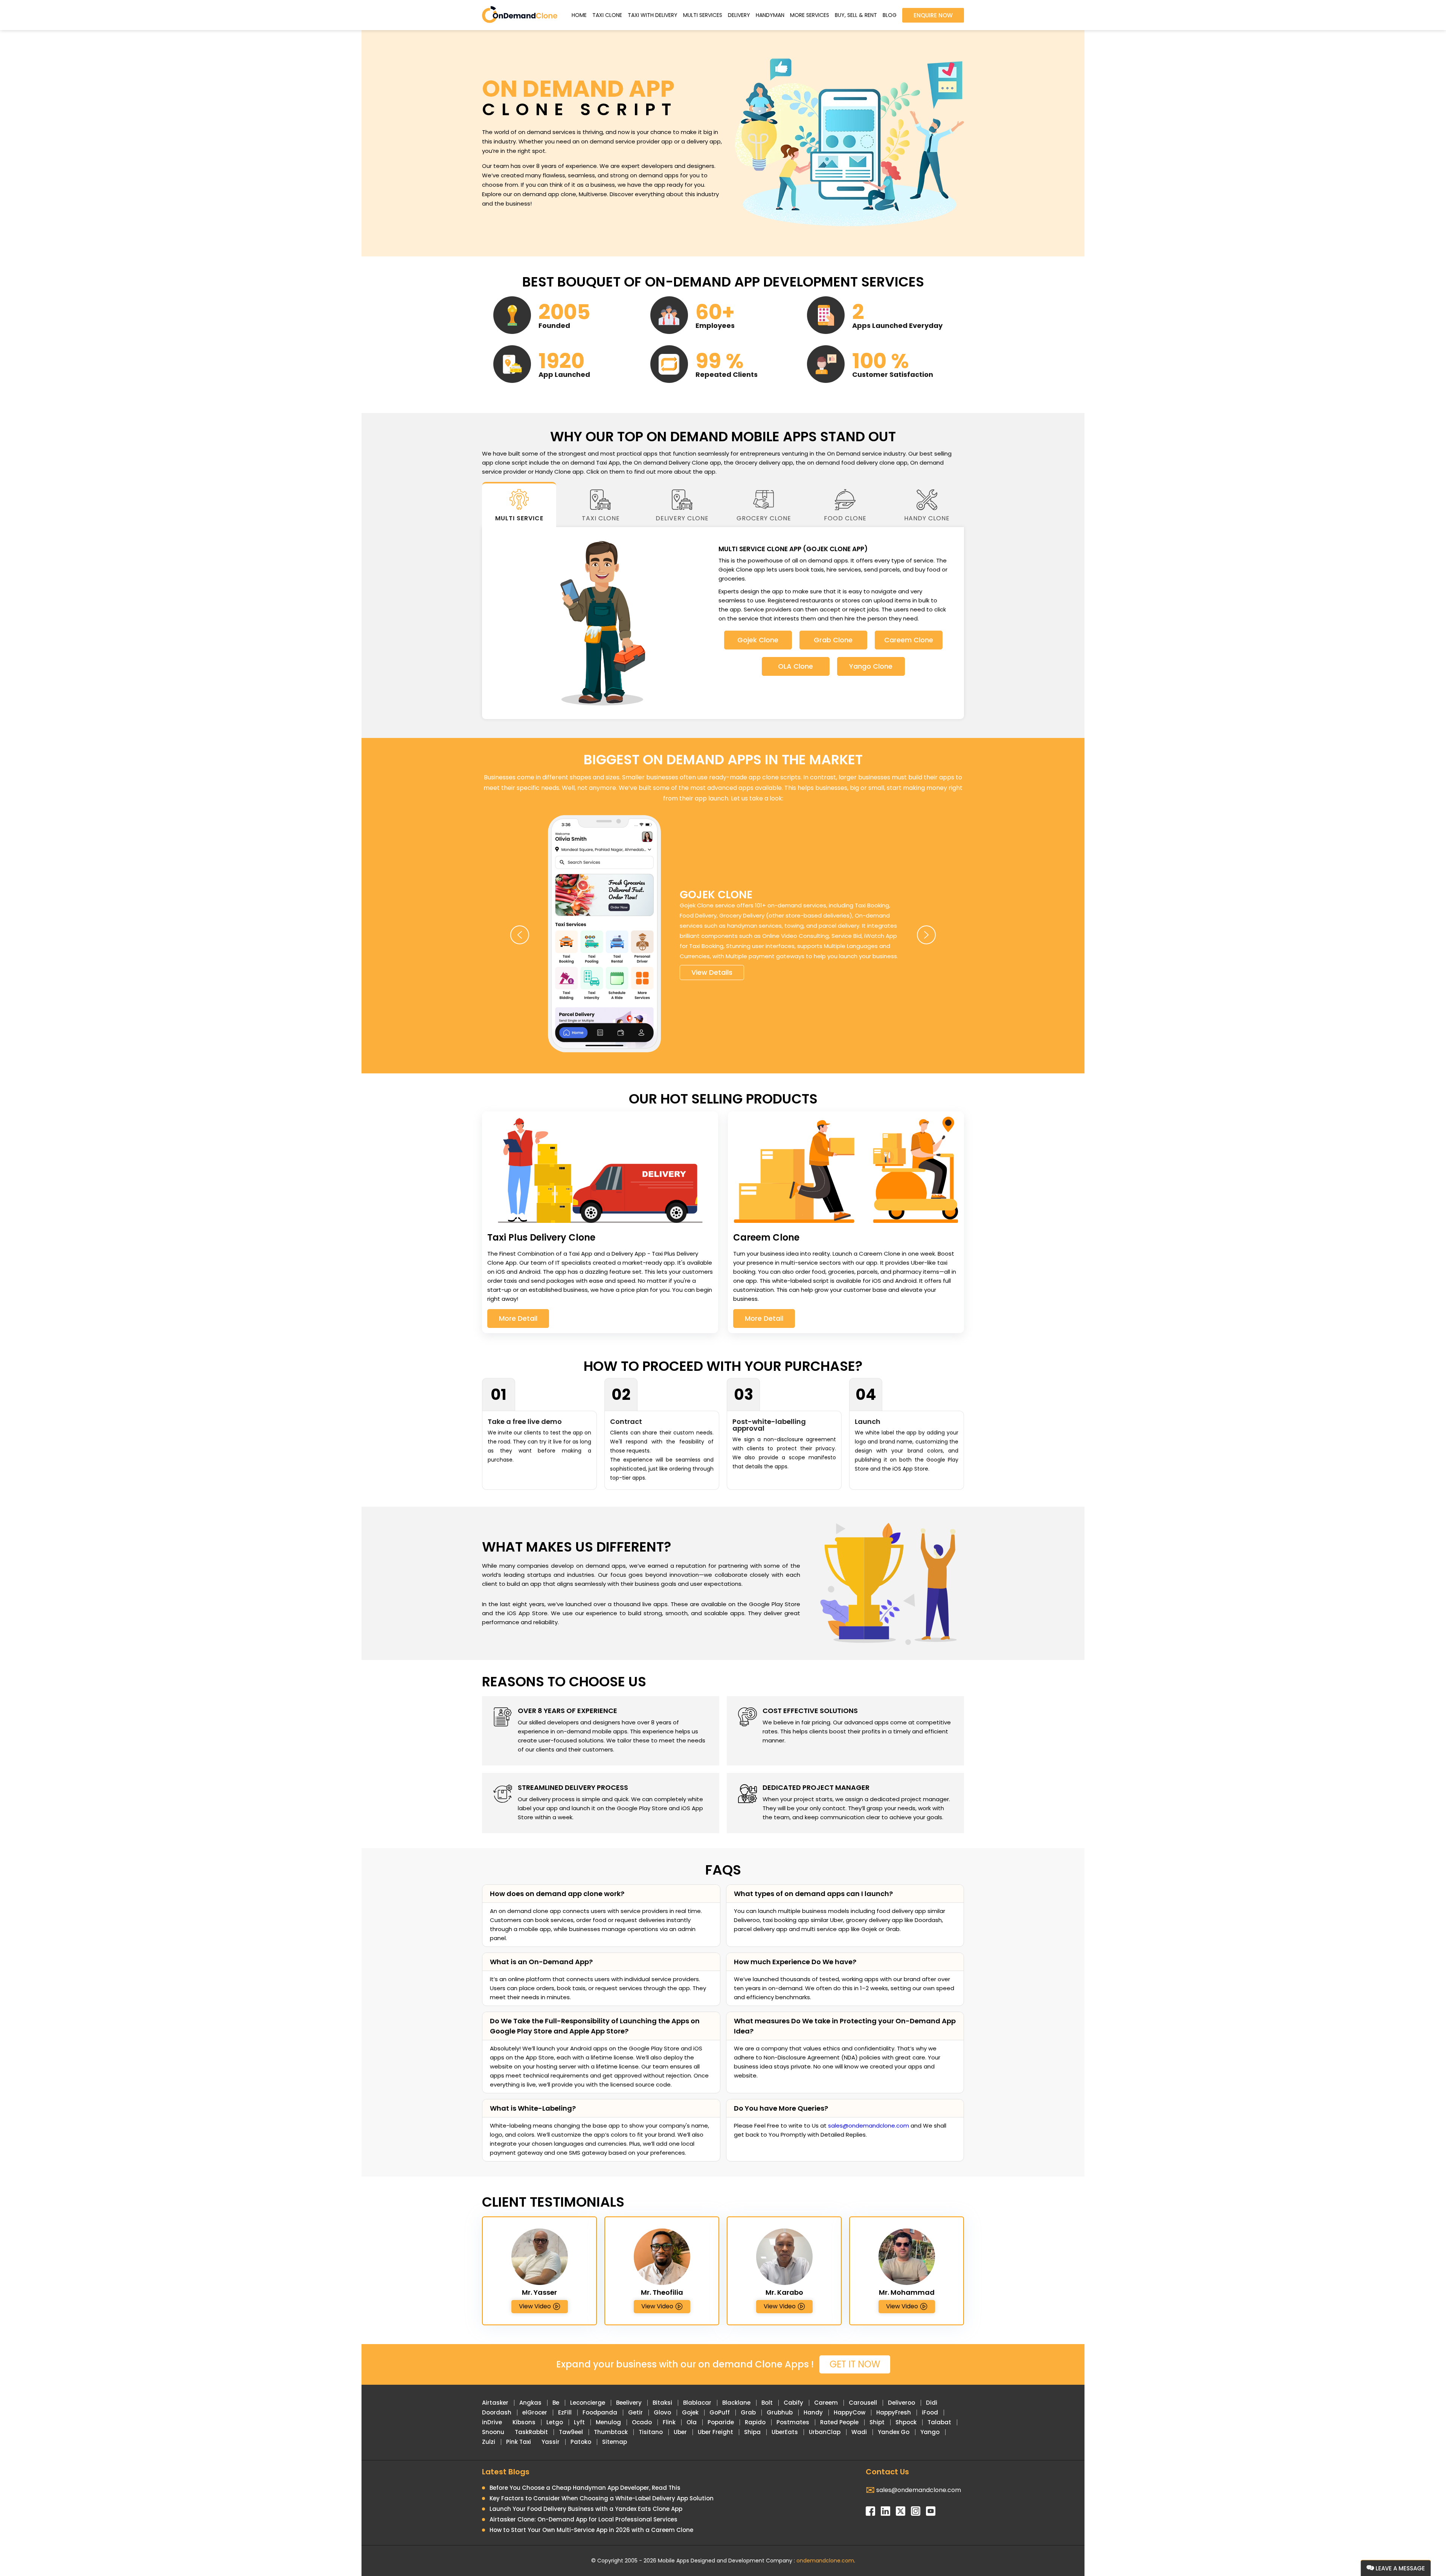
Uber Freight (715, 2432)
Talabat (939, 2422)
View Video (535, 2306)
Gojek (690, 2412)
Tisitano (651, 2432)
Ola (692, 2422)
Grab (748, 2412)
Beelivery (629, 2403)
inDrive (492, 2422)
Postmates (793, 2422)
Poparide (721, 2422)
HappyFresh (894, 2412)
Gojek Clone (758, 640)
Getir (635, 2412)
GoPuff (720, 2412)
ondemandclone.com (825, 2561)
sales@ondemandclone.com (869, 2126)
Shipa (752, 2432)
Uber (680, 2432)
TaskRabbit (531, 2432)
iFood (930, 2412)
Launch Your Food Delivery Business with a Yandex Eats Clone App (586, 2509)
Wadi (859, 2432)
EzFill (565, 2412)
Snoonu (493, 2432)
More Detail (518, 1318)
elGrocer (535, 2412)
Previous (520, 935)
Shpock (906, 2422)
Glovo (662, 2412)
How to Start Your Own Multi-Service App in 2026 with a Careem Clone (591, 2530)
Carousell (863, 2403)
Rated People (839, 2422)
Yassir (551, 2442)
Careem (826, 2403)
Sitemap (615, 2442)
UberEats (785, 2432)
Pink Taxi (519, 2442)
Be (556, 2403)
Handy (813, 2412)
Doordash (497, 2412)
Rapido (755, 2422)
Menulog (608, 2422)
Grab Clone (833, 640)
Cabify (793, 2403)
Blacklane (736, 2403)
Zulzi (489, 2442)
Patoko (581, 2442)
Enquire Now (933, 15)
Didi (932, 2403)
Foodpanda (600, 2412)
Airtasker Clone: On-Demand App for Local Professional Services (583, 2519)
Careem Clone (909, 640)
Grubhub (780, 2412)
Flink (669, 2422)
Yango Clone (871, 666)
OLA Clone (795, 666)
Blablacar (697, 2403)
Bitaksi (662, 2403)
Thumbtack (611, 2432)
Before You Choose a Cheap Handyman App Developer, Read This (585, 2488)
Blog (890, 15)
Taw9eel (571, 2432)
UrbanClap (825, 2432)
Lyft (579, 2422)
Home (579, 15)
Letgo (555, 2422)
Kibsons (524, 2422)
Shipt (877, 2422)
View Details (712, 972)
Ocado (642, 2422)
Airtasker (495, 2403)
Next (926, 935)
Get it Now (855, 2364)
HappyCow (850, 2412)
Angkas (530, 2403)
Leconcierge (588, 2403)
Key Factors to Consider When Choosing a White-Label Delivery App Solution (602, 2498)
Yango (930, 2432)
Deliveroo (901, 2403)
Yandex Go (894, 2432)
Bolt (767, 2403)
